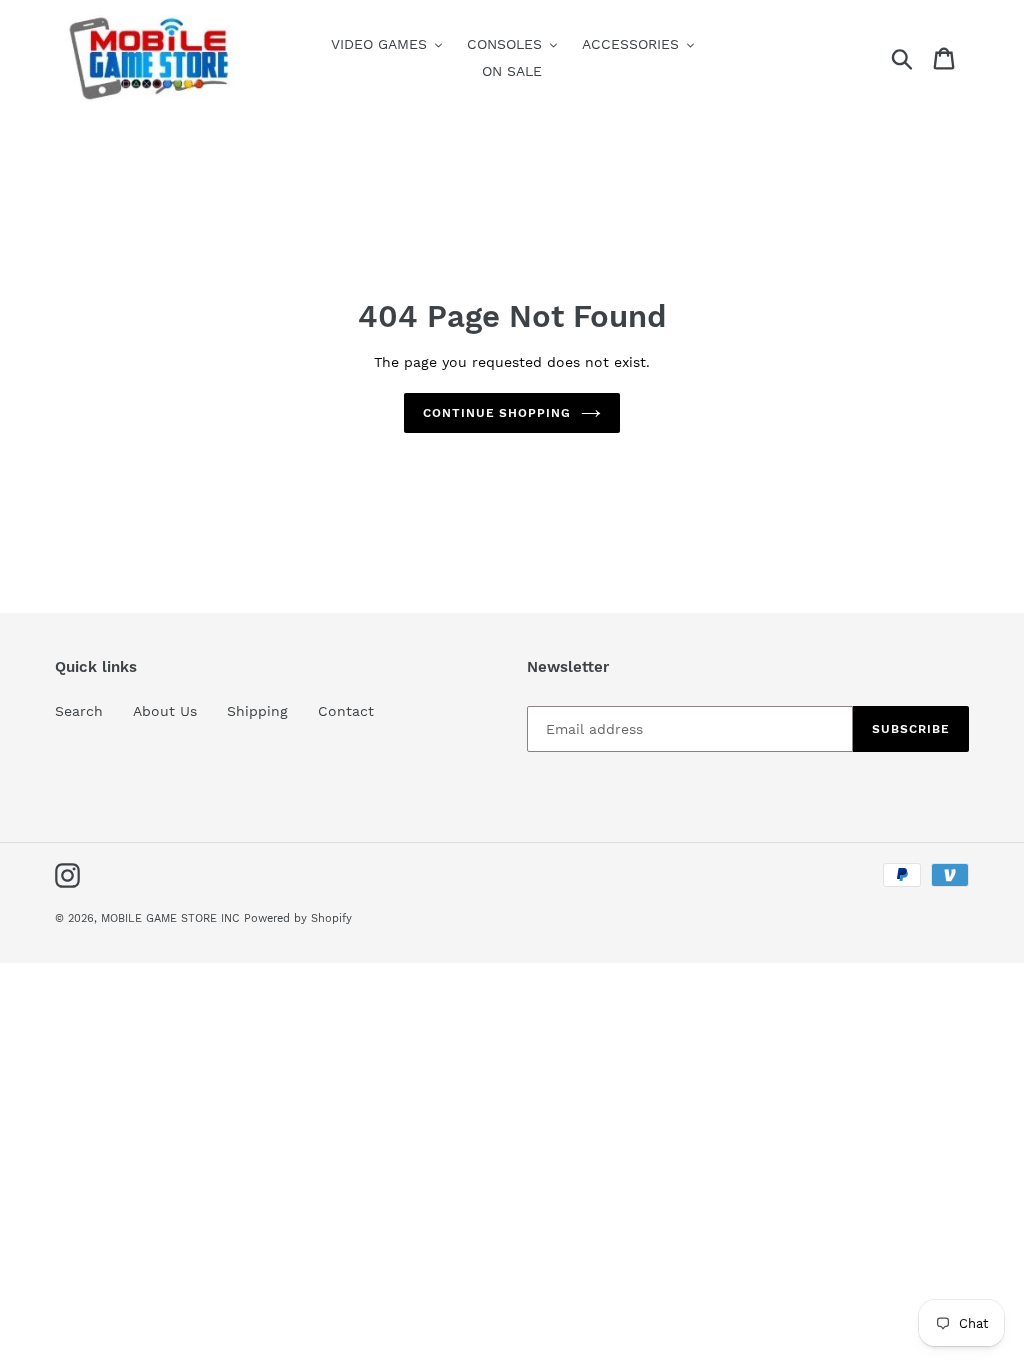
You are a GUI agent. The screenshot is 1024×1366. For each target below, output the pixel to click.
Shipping (257, 711)
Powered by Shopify (298, 918)
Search (79, 711)
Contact (346, 711)
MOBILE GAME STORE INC (172, 918)
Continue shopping (497, 413)
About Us (165, 711)
